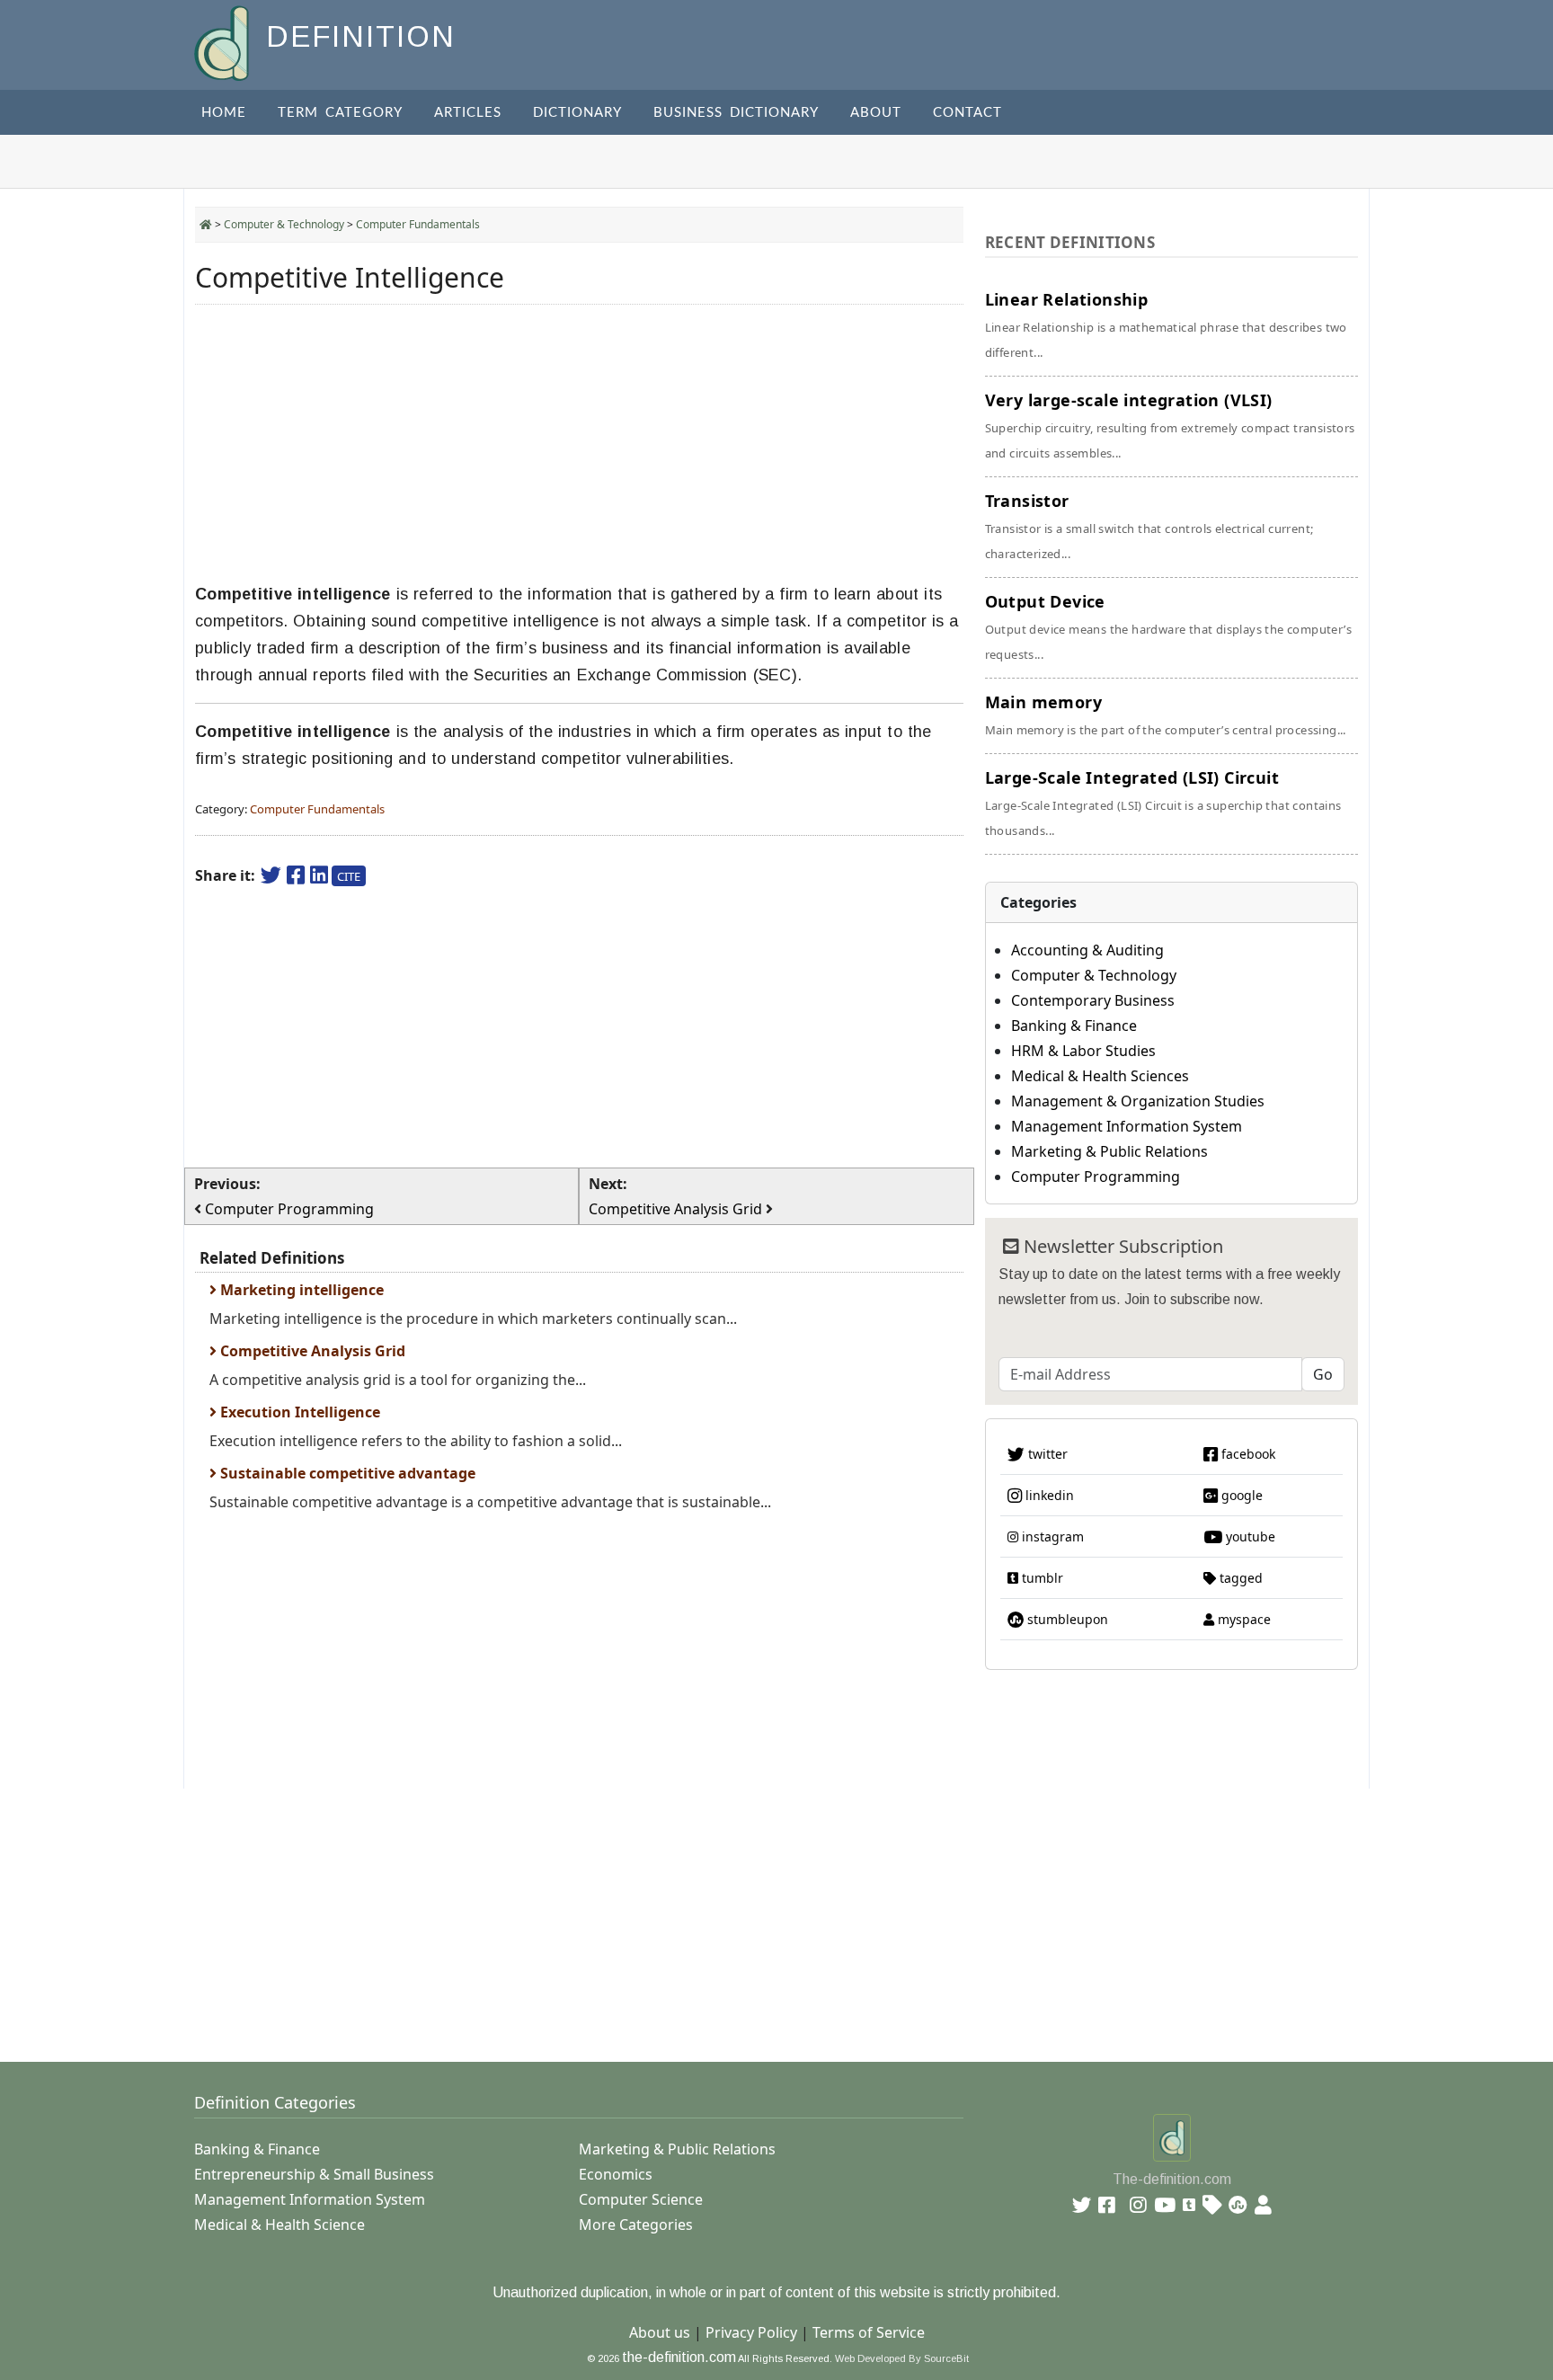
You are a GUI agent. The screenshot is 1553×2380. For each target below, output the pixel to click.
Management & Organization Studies (1138, 1101)
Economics (616, 2174)
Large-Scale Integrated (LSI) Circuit (1163, 803)
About (876, 113)
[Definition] (223, 42)
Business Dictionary (736, 113)
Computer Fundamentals (418, 224)
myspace (1242, 1619)
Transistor (1149, 526)
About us (660, 2332)
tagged (1239, 1578)
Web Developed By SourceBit (902, 2358)
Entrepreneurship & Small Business (314, 2174)
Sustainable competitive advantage (346, 1473)
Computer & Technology (284, 224)
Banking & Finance (1074, 1026)
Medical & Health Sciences (1100, 1076)
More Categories (636, 2225)
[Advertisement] (579, 444)
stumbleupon (1066, 1619)
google (1240, 1495)
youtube (1249, 1536)
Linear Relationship (1166, 324)
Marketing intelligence (300, 1290)
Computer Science (641, 2199)
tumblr (1041, 1578)
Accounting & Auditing (1087, 950)
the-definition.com (679, 2357)
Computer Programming (1096, 1177)
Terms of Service (869, 2332)
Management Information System (1127, 1126)
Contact (967, 113)
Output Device (1168, 626)
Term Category (340, 113)
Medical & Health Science (280, 2225)
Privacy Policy (751, 2332)
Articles (468, 113)
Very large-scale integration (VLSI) (1170, 425)
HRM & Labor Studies (1083, 1051)
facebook (1247, 1454)
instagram (1051, 1536)
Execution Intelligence (298, 1412)
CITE (349, 876)
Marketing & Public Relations (1109, 1151)
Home (224, 113)
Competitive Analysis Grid (311, 1351)
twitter (1046, 1454)
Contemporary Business (1093, 1000)
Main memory (1166, 715)
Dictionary (577, 113)
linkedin (1048, 1495)
